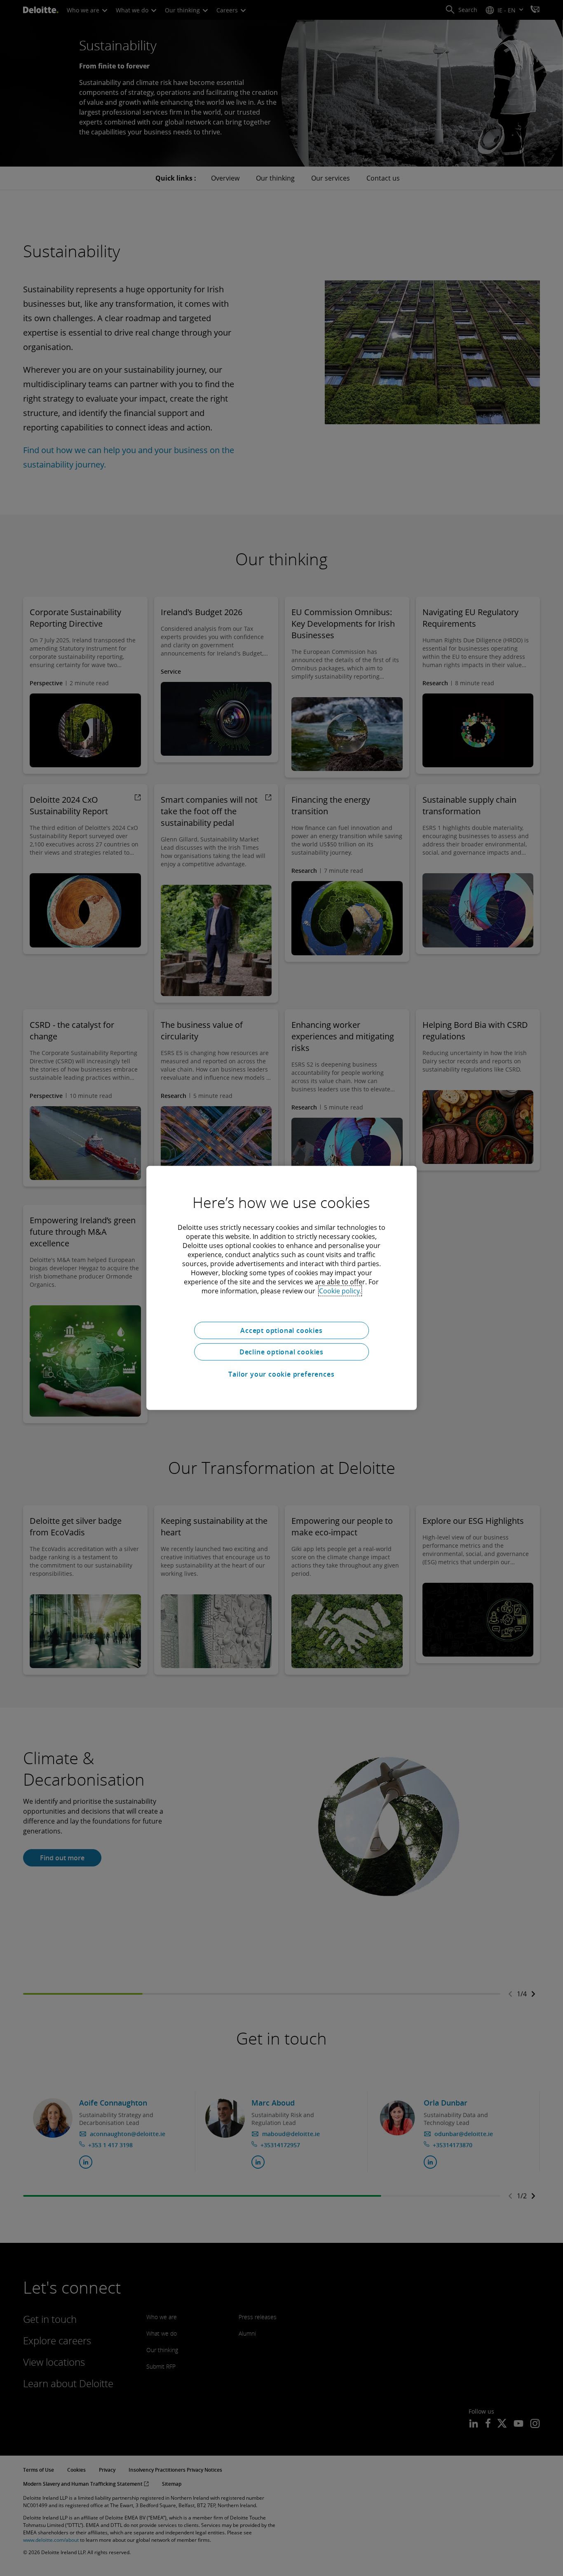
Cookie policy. (340, 1291)
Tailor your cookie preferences (281, 1374)
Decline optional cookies (281, 1352)
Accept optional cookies (281, 1330)
